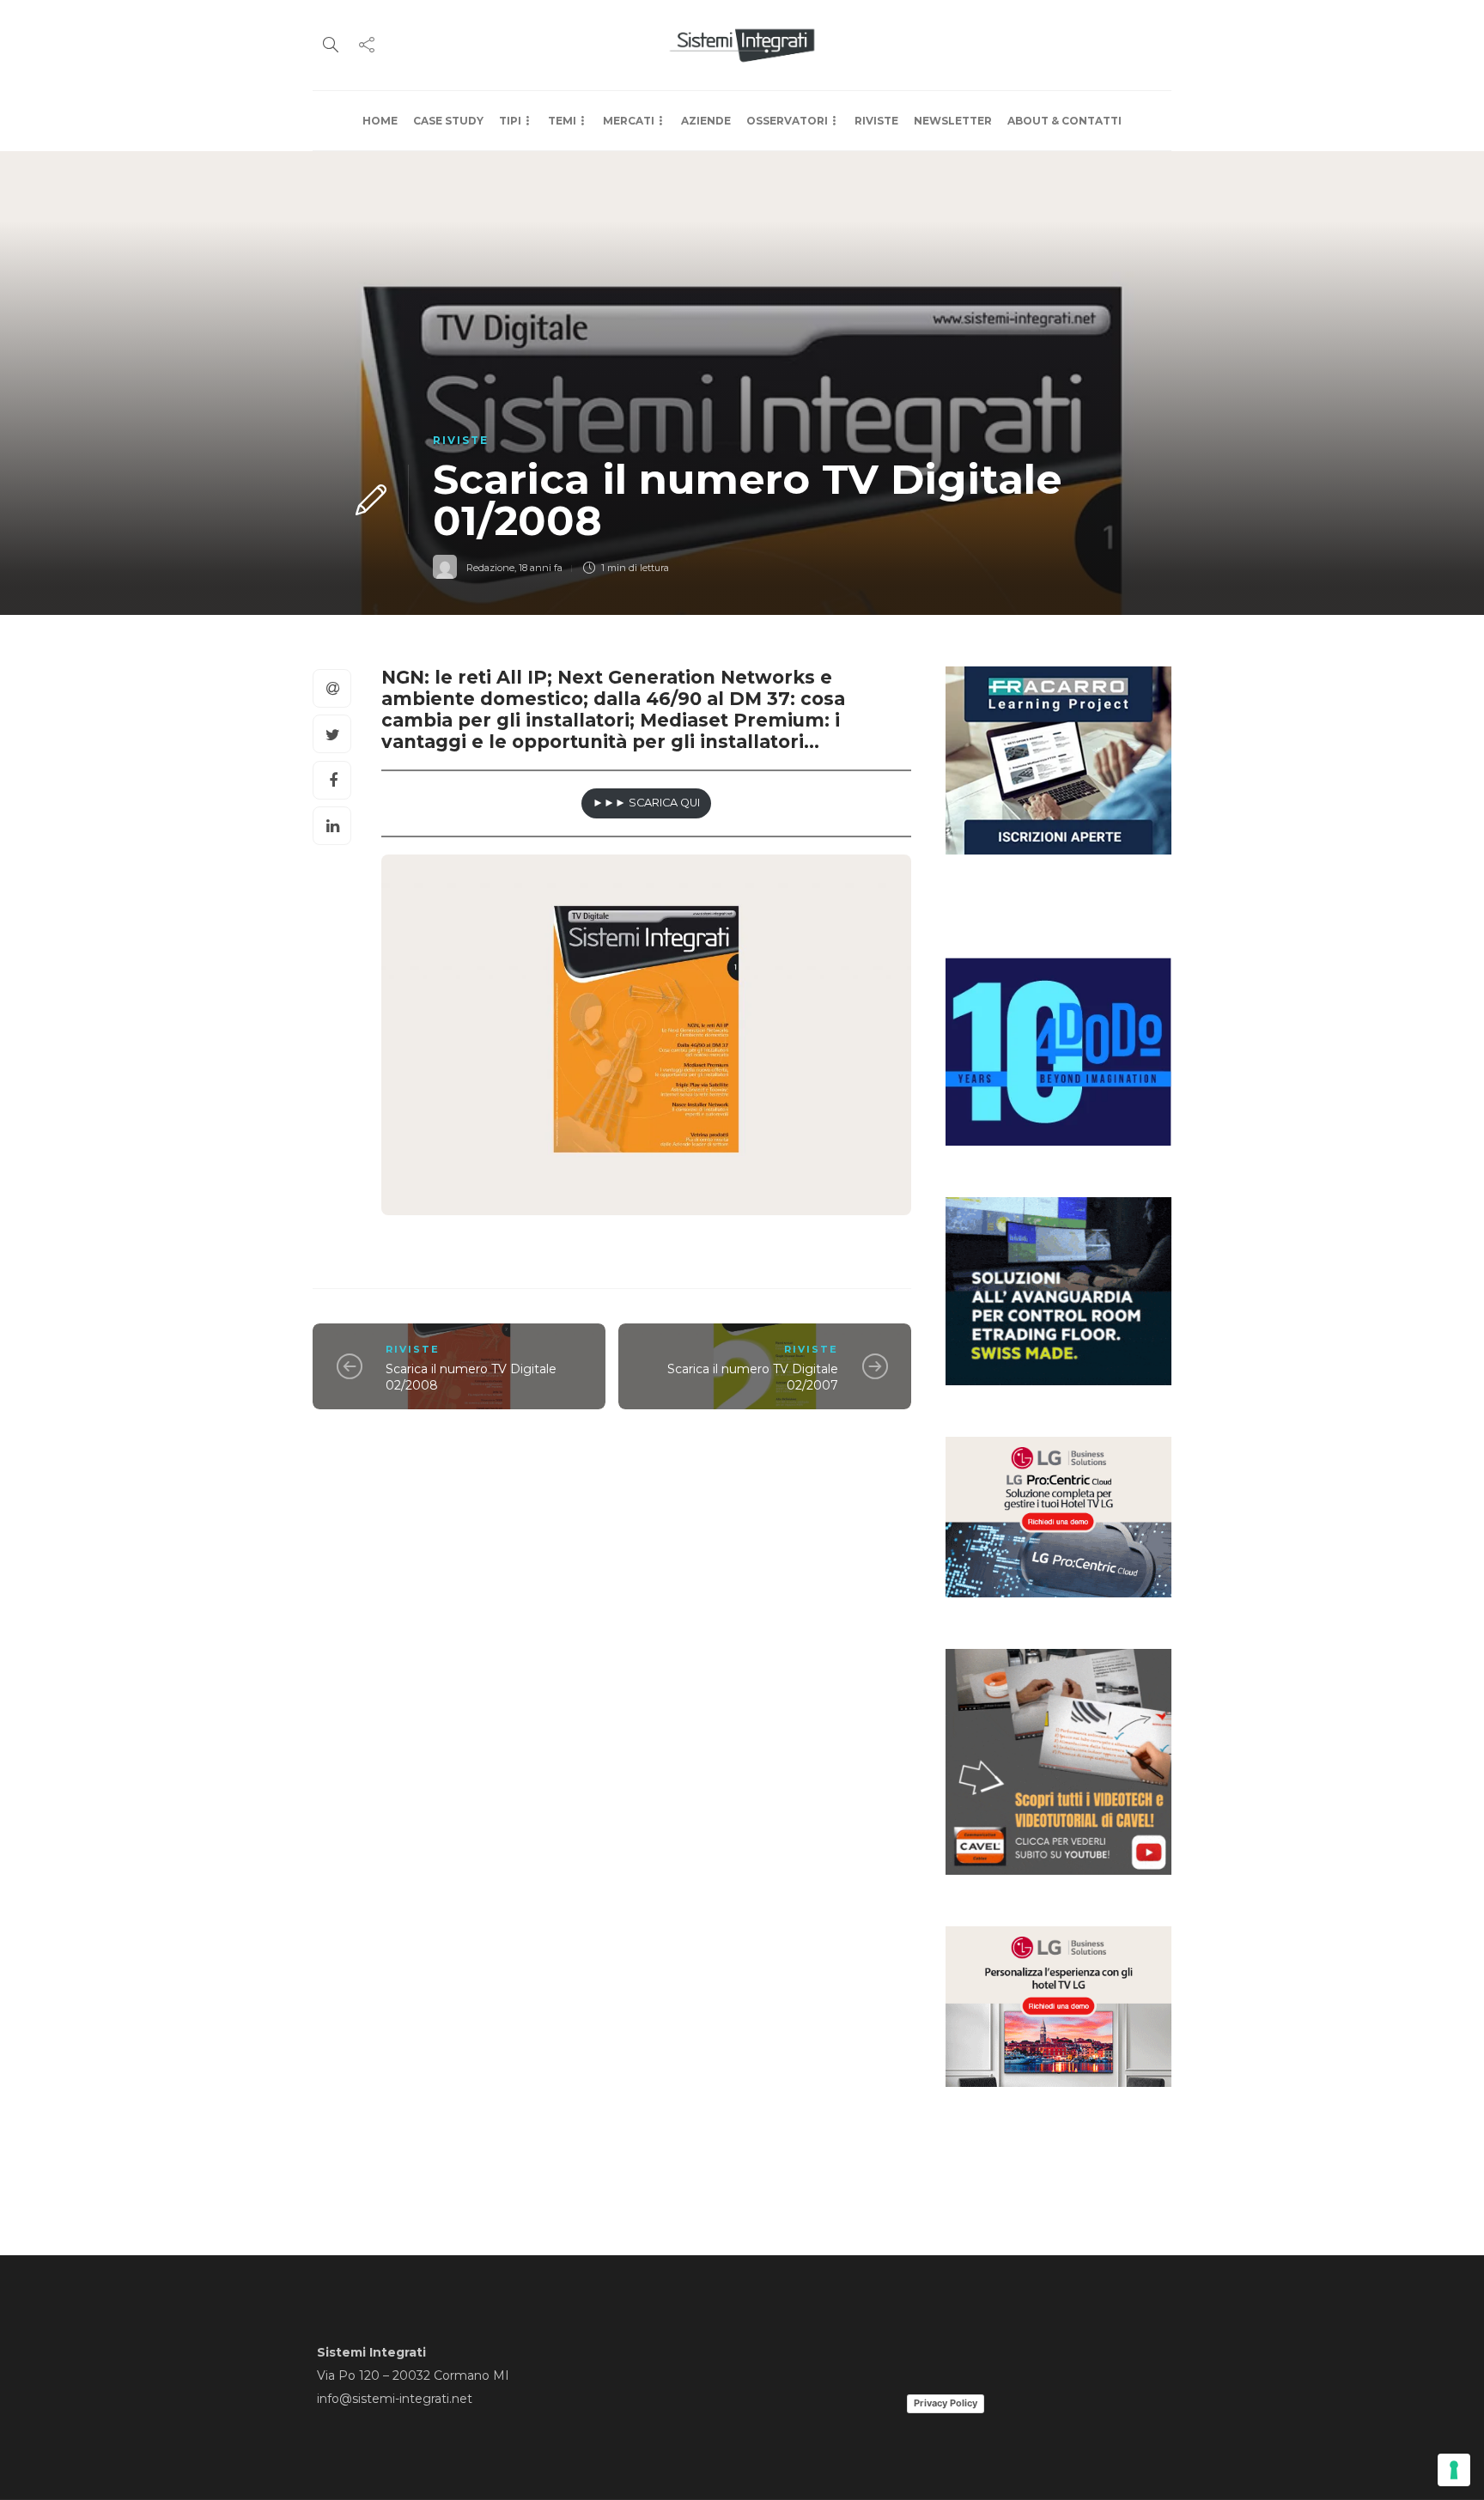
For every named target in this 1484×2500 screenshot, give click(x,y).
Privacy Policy (946, 2403)
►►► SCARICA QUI (646, 803)
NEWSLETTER (953, 121)
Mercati (629, 121)
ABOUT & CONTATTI (1064, 121)
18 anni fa (541, 568)
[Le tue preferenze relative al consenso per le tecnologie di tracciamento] (1454, 2470)
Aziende (706, 121)
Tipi (510, 121)
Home (380, 121)
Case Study (448, 121)
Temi (562, 121)
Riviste (461, 440)
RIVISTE (876, 121)
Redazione (490, 568)
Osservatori (787, 121)
